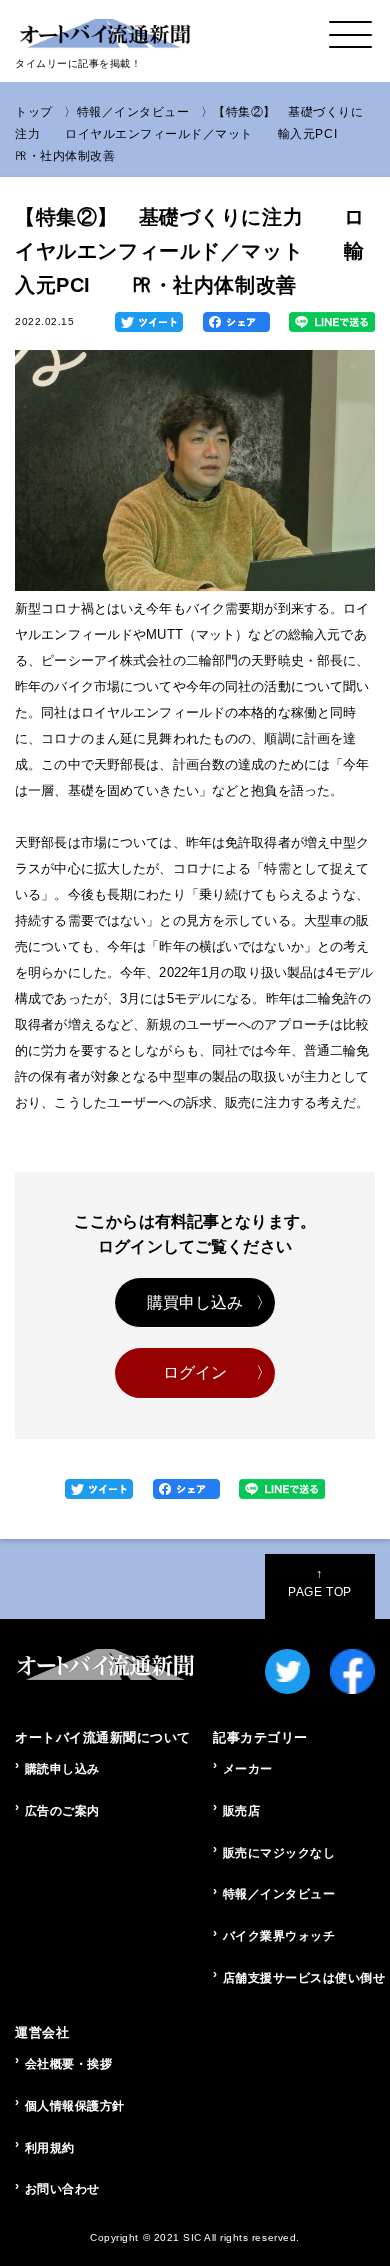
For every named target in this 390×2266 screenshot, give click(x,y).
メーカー (248, 1769)
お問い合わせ (62, 2189)
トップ (34, 112)
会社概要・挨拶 (69, 2064)
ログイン (195, 1372)
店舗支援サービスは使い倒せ (299, 1978)
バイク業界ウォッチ (279, 1936)
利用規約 (50, 2148)
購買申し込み (195, 1302)
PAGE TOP (319, 1583)
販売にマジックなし (279, 1853)
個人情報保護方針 (75, 2106)
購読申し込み (62, 1769)
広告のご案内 (62, 1811)
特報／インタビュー (133, 112)
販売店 (242, 1811)
